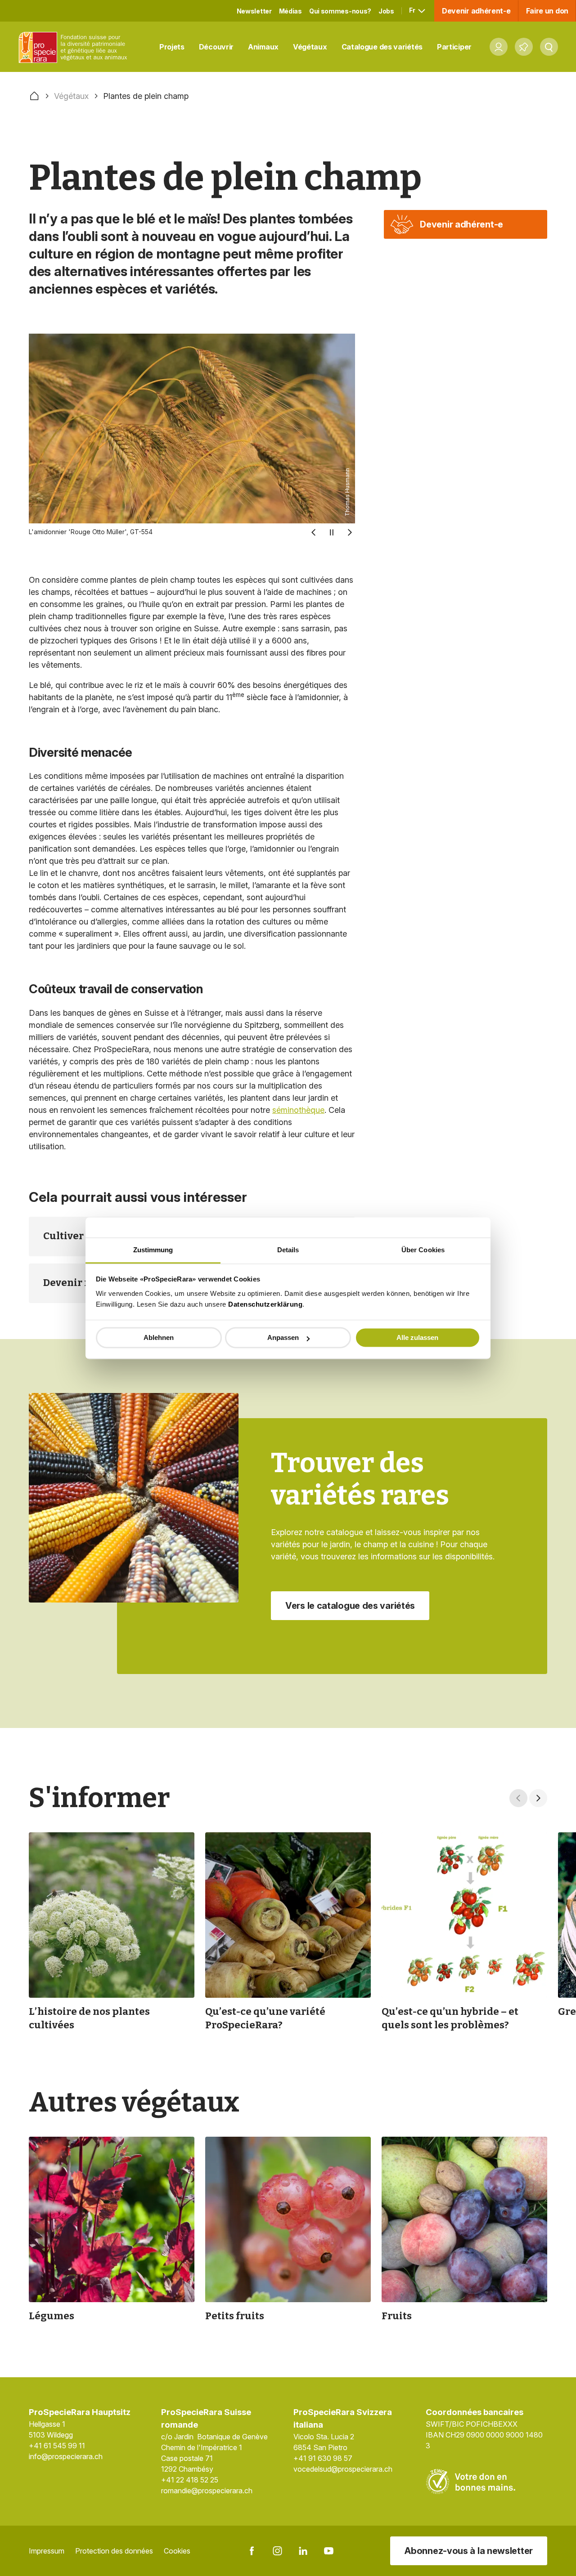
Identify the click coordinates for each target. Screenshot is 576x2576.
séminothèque (298, 1110)
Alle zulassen (417, 1337)
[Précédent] (314, 532)
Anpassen (283, 1337)
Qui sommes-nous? (340, 11)
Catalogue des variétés (382, 47)
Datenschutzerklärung (265, 1304)
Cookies (177, 2551)
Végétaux (310, 47)
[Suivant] (350, 532)
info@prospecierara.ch (66, 2456)
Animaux (263, 47)
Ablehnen (159, 1337)
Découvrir (216, 47)
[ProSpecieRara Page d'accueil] (75, 47)
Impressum (47, 2551)
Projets (172, 47)
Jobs (386, 11)
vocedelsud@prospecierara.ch (343, 2469)
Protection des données (114, 2551)
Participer (454, 47)
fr (413, 10)
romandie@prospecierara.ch (207, 2491)
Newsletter (254, 11)
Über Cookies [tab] (423, 1250)
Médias (290, 11)
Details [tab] (288, 1250)
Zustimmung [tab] (153, 1250)
